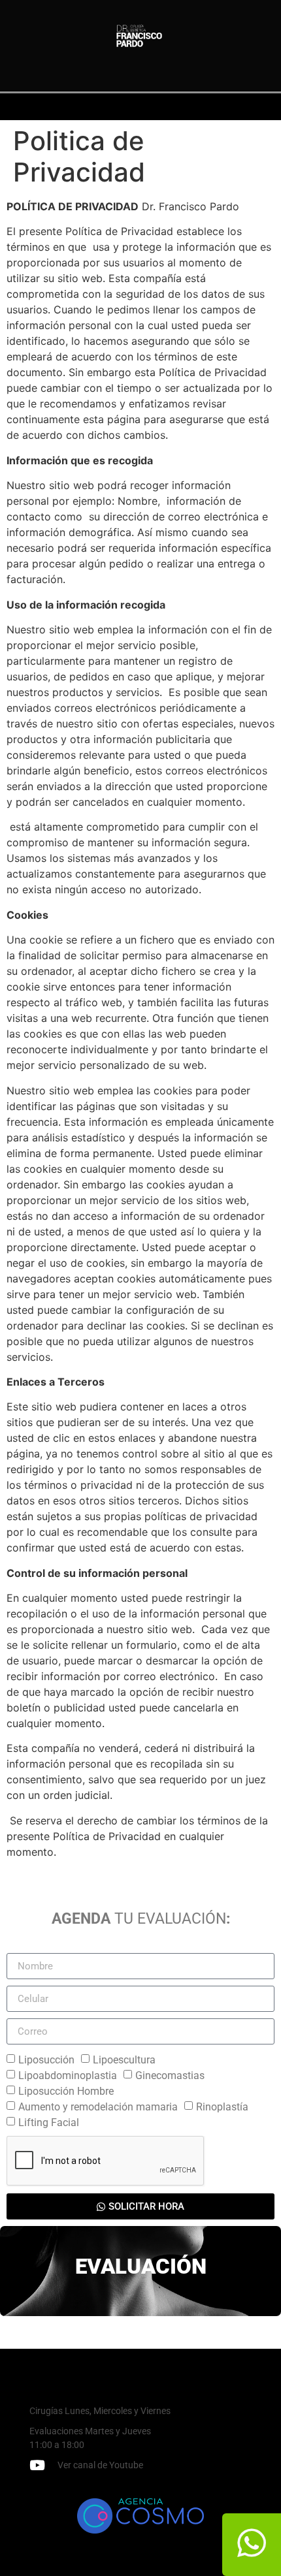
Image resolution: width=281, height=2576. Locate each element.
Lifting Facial (49, 2123)
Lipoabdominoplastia (68, 2075)
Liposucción (46, 2060)
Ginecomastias (170, 2075)
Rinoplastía (222, 2107)
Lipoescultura (124, 2060)
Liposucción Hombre (66, 2091)
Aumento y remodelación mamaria (98, 2107)
